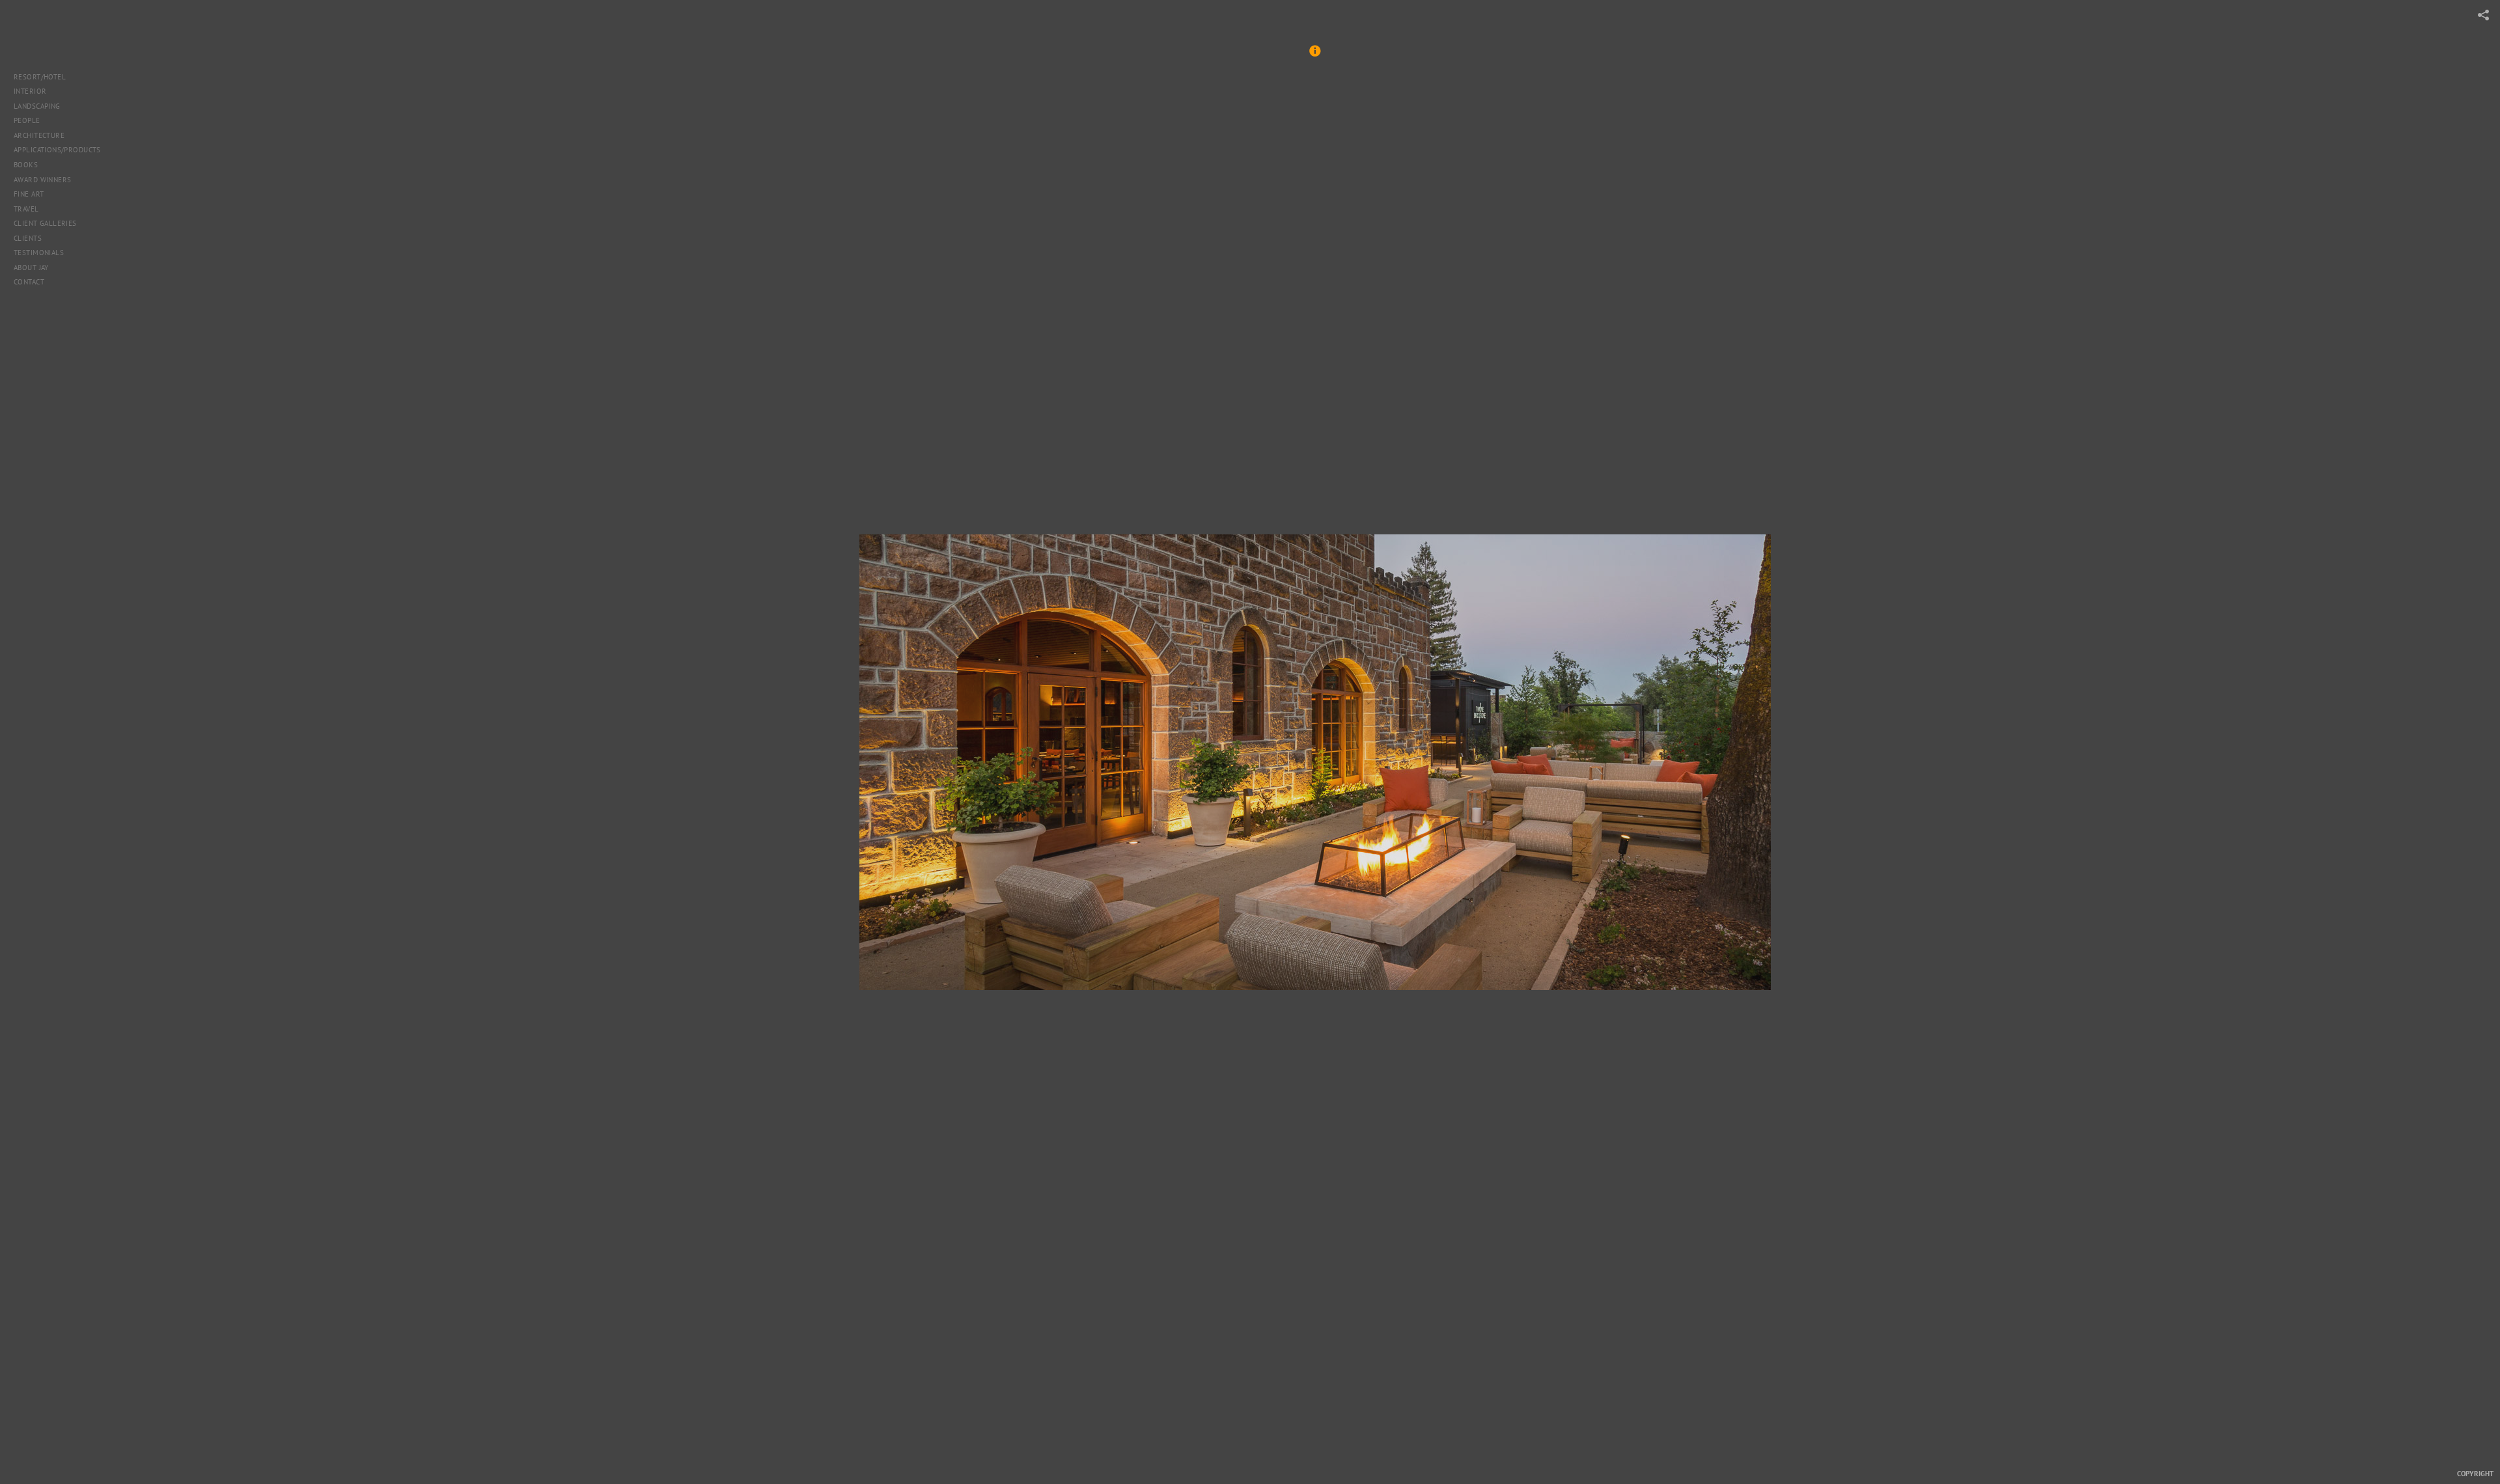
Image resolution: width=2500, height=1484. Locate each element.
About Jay (31, 268)
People (27, 120)
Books (27, 165)
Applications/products (57, 150)
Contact (29, 282)
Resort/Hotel (40, 77)
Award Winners (42, 180)
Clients (28, 238)
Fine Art (30, 194)
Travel (27, 209)
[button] (1315, 57)
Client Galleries (45, 223)
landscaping (37, 106)
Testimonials (39, 253)
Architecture (40, 135)
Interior (30, 91)
